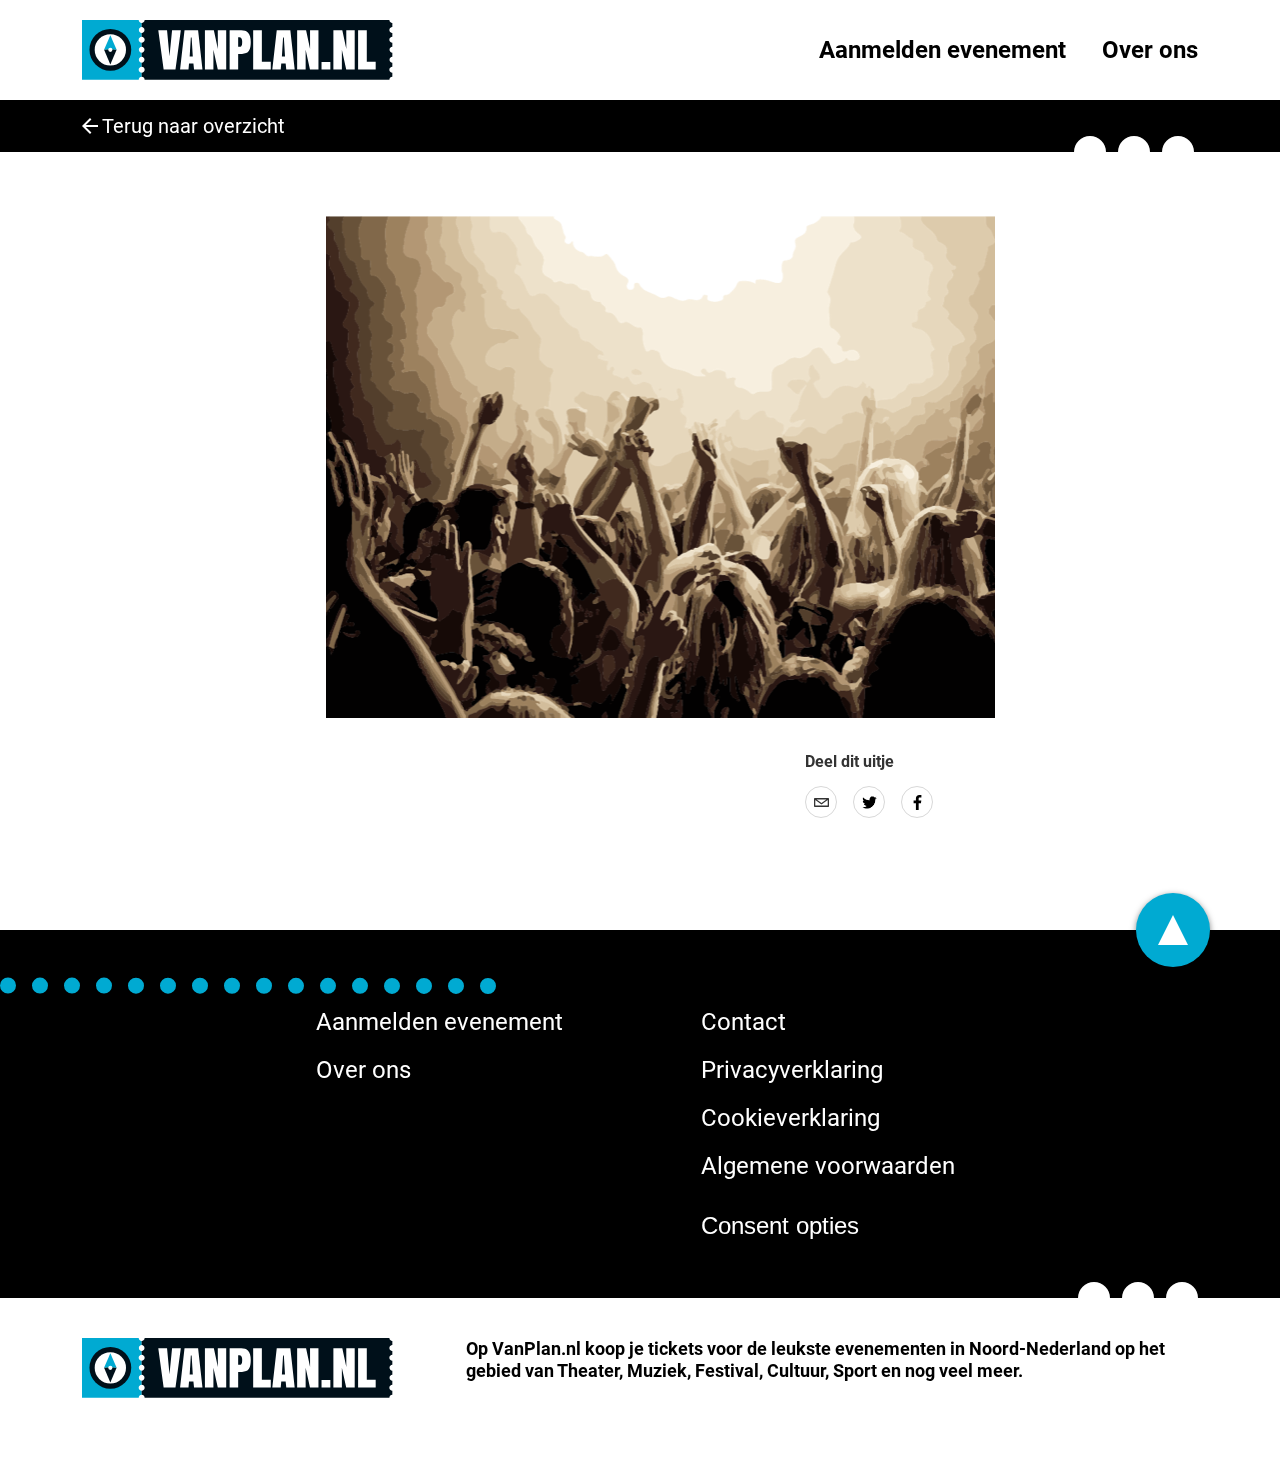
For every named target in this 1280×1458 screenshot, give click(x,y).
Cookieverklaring (790, 1118)
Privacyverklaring (792, 1070)
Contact (743, 1022)
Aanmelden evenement (942, 50)
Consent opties (780, 1225)
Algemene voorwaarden (828, 1166)
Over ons (1150, 50)
